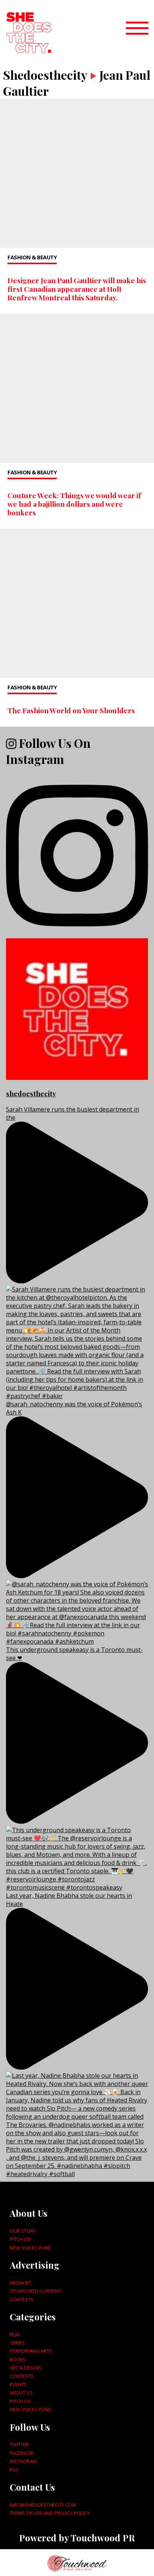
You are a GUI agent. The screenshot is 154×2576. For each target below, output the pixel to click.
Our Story (23, 2231)
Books (18, 2360)
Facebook (22, 2453)
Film (15, 2335)
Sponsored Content (35, 2291)
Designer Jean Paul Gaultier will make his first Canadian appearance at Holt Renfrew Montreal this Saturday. (77, 289)
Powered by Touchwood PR (77, 2538)
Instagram (23, 2461)
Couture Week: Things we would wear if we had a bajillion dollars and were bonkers (74, 504)
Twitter (19, 2444)
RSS (14, 2470)
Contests (22, 2300)
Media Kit (21, 2283)
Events (18, 2384)
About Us (21, 2393)
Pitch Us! (21, 2239)
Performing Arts (31, 2351)
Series (17, 2343)
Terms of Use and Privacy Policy (50, 2513)
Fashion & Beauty (32, 257)
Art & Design (25, 2368)
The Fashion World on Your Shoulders (71, 710)
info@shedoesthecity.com (43, 2505)
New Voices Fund (30, 2248)
